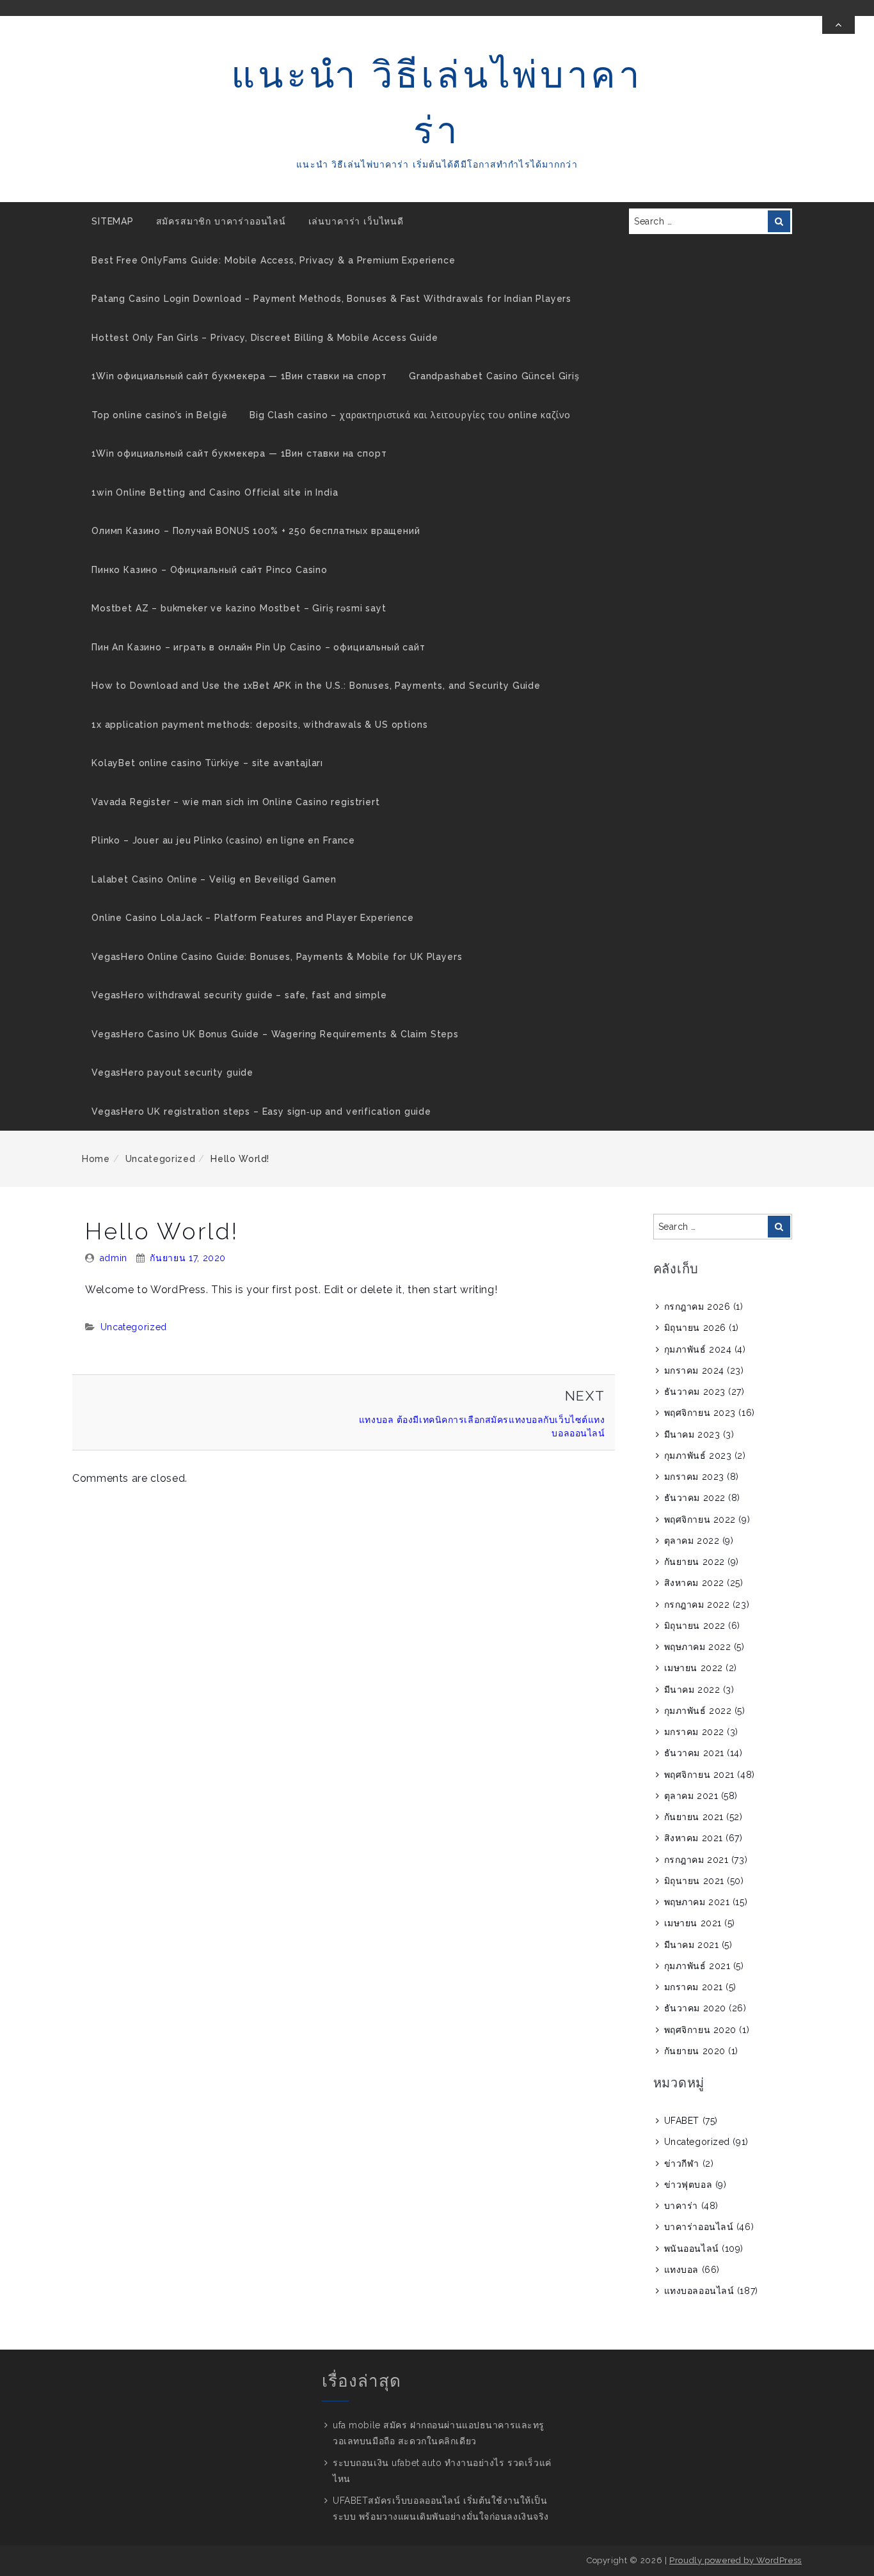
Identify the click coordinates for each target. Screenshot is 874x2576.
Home (96, 1159)
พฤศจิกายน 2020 (700, 2030)
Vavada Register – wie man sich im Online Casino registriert (236, 802)
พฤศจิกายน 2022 (700, 1520)
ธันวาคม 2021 (694, 1753)
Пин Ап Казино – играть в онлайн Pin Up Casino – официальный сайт (258, 647)
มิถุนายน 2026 (695, 1328)
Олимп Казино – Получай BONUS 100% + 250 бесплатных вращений (256, 531)
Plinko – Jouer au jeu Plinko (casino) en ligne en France (223, 840)
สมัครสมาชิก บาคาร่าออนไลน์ (221, 221)
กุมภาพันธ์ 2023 (698, 1456)
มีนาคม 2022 (692, 1690)
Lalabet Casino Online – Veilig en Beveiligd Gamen (214, 879)
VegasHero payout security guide (172, 1072)
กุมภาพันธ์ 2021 (697, 1966)
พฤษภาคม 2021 (697, 1902)
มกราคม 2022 (694, 1732)
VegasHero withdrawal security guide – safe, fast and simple (239, 995)
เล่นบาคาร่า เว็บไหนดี (356, 221)
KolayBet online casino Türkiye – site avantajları (207, 763)
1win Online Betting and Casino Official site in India (215, 492)
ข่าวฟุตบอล (688, 2185)
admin (114, 1258)
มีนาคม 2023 (692, 1434)
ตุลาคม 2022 (692, 1541)
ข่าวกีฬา (682, 2164)
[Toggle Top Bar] (838, 25)
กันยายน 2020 (695, 2051)
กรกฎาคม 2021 (696, 1860)
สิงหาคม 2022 (694, 1583)
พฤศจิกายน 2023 (700, 1413)
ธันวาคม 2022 (695, 1498)
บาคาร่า (681, 2206)
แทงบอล (681, 2270)
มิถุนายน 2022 (695, 1626)
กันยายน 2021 (694, 1817)
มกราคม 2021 (694, 1987)
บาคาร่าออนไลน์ (699, 2227)
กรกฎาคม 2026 (697, 1307)
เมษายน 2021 (693, 1923)
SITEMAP (113, 221)
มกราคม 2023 (694, 1477)
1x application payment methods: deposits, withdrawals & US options (259, 725)
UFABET (682, 2121)
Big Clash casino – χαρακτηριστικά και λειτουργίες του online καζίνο (410, 415)
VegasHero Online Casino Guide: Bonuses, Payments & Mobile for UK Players (277, 957)
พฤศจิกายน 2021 (699, 1775)
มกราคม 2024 (694, 1370)
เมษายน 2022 (694, 1668)
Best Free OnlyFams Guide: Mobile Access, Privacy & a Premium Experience (274, 260)
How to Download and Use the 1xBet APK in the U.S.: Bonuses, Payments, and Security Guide (316, 686)
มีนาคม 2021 (692, 1945)
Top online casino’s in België (159, 415)
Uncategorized (160, 1159)
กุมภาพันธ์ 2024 (698, 1349)
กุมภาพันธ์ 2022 (698, 1711)
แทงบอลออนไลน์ (699, 2291)
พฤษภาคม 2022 (698, 1647)
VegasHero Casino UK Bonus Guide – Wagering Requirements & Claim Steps (275, 1034)
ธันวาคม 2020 (695, 2008)
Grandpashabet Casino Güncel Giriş (494, 376)
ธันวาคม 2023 (695, 1392)
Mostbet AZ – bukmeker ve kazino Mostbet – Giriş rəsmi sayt (239, 608)
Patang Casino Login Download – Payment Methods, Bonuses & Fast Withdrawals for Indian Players (331, 299)
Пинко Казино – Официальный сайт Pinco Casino (210, 570)
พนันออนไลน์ (692, 2249)
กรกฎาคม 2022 (697, 1605)
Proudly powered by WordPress (735, 2560)
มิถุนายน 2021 (694, 1881)
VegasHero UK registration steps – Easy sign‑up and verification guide (261, 1111)
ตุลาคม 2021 (691, 1796)
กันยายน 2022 (695, 1562)
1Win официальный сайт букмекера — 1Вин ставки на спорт (239, 376)
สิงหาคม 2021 (694, 1838)
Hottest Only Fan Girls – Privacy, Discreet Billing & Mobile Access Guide (265, 338)
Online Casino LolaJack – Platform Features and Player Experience (253, 918)
